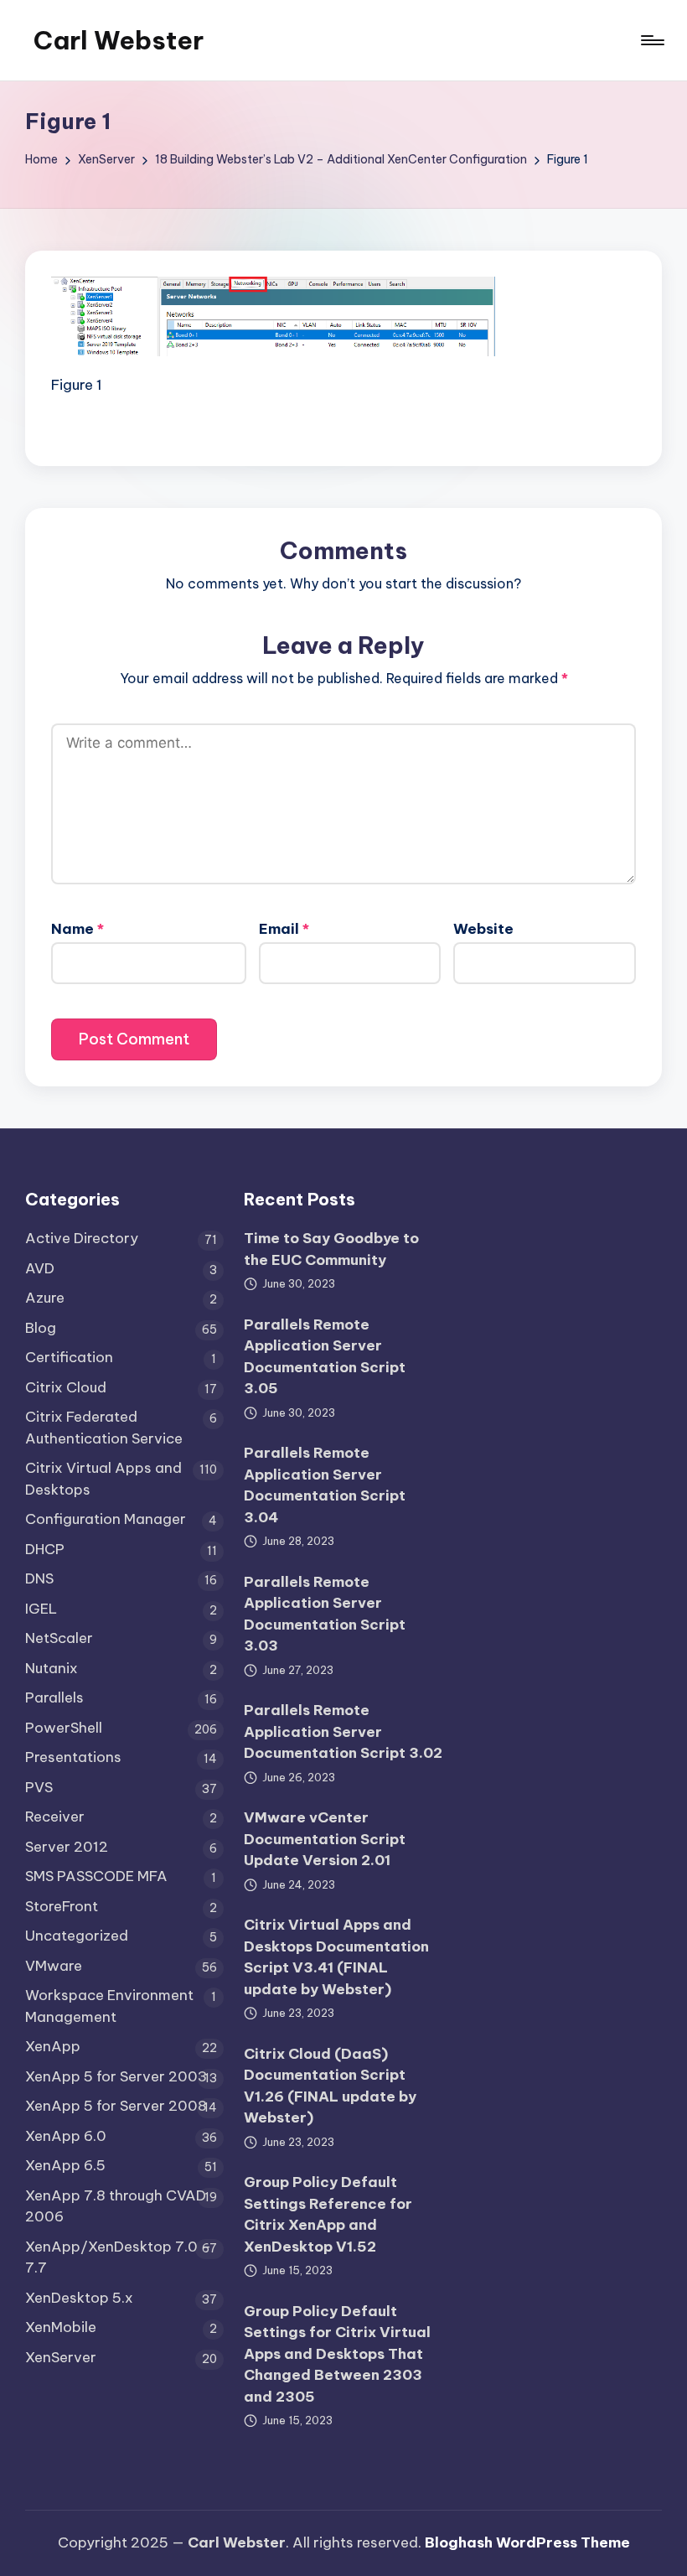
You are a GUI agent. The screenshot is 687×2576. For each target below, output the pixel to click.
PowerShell (64, 1728)
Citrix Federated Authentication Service (104, 1428)
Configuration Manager (106, 1519)
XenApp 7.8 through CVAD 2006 (116, 2206)
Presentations (73, 1757)
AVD (40, 1268)
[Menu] (651, 40)
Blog (41, 1328)
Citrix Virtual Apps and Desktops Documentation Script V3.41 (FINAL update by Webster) (336, 1957)
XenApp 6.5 (65, 2165)
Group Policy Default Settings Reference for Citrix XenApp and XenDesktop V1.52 (328, 2214)
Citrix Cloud (66, 1387)
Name (77, 929)
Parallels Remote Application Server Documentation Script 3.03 (325, 1614)
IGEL (41, 1609)
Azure (45, 1298)
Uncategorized (77, 1936)
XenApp (53, 2046)
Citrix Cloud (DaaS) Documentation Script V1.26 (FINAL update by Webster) (330, 2086)
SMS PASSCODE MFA (96, 1876)
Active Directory (82, 1238)
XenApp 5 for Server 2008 (116, 2106)
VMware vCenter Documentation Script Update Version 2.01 (325, 1839)
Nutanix (52, 1668)
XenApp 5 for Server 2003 (116, 2076)
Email (284, 929)
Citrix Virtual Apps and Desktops (103, 1479)
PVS (39, 1787)
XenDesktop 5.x (79, 2298)
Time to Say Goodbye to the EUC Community (331, 1249)
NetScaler (59, 1638)
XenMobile (61, 2327)
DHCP (45, 1549)
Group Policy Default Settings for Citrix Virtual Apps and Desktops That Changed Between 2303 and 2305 (337, 2354)
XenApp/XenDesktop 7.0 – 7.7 (118, 2257)
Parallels (54, 1697)
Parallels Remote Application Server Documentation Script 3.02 (343, 1731)
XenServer (61, 2357)
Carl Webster (119, 40)
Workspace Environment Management (109, 2006)
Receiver (55, 1817)
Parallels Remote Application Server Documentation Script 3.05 (325, 1357)
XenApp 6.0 (66, 2136)
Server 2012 (67, 1847)
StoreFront (62, 1906)
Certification (69, 1357)
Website (483, 929)
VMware (54, 1966)
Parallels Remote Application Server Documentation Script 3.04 (325, 1485)
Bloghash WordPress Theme (527, 2542)
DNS (39, 1578)
